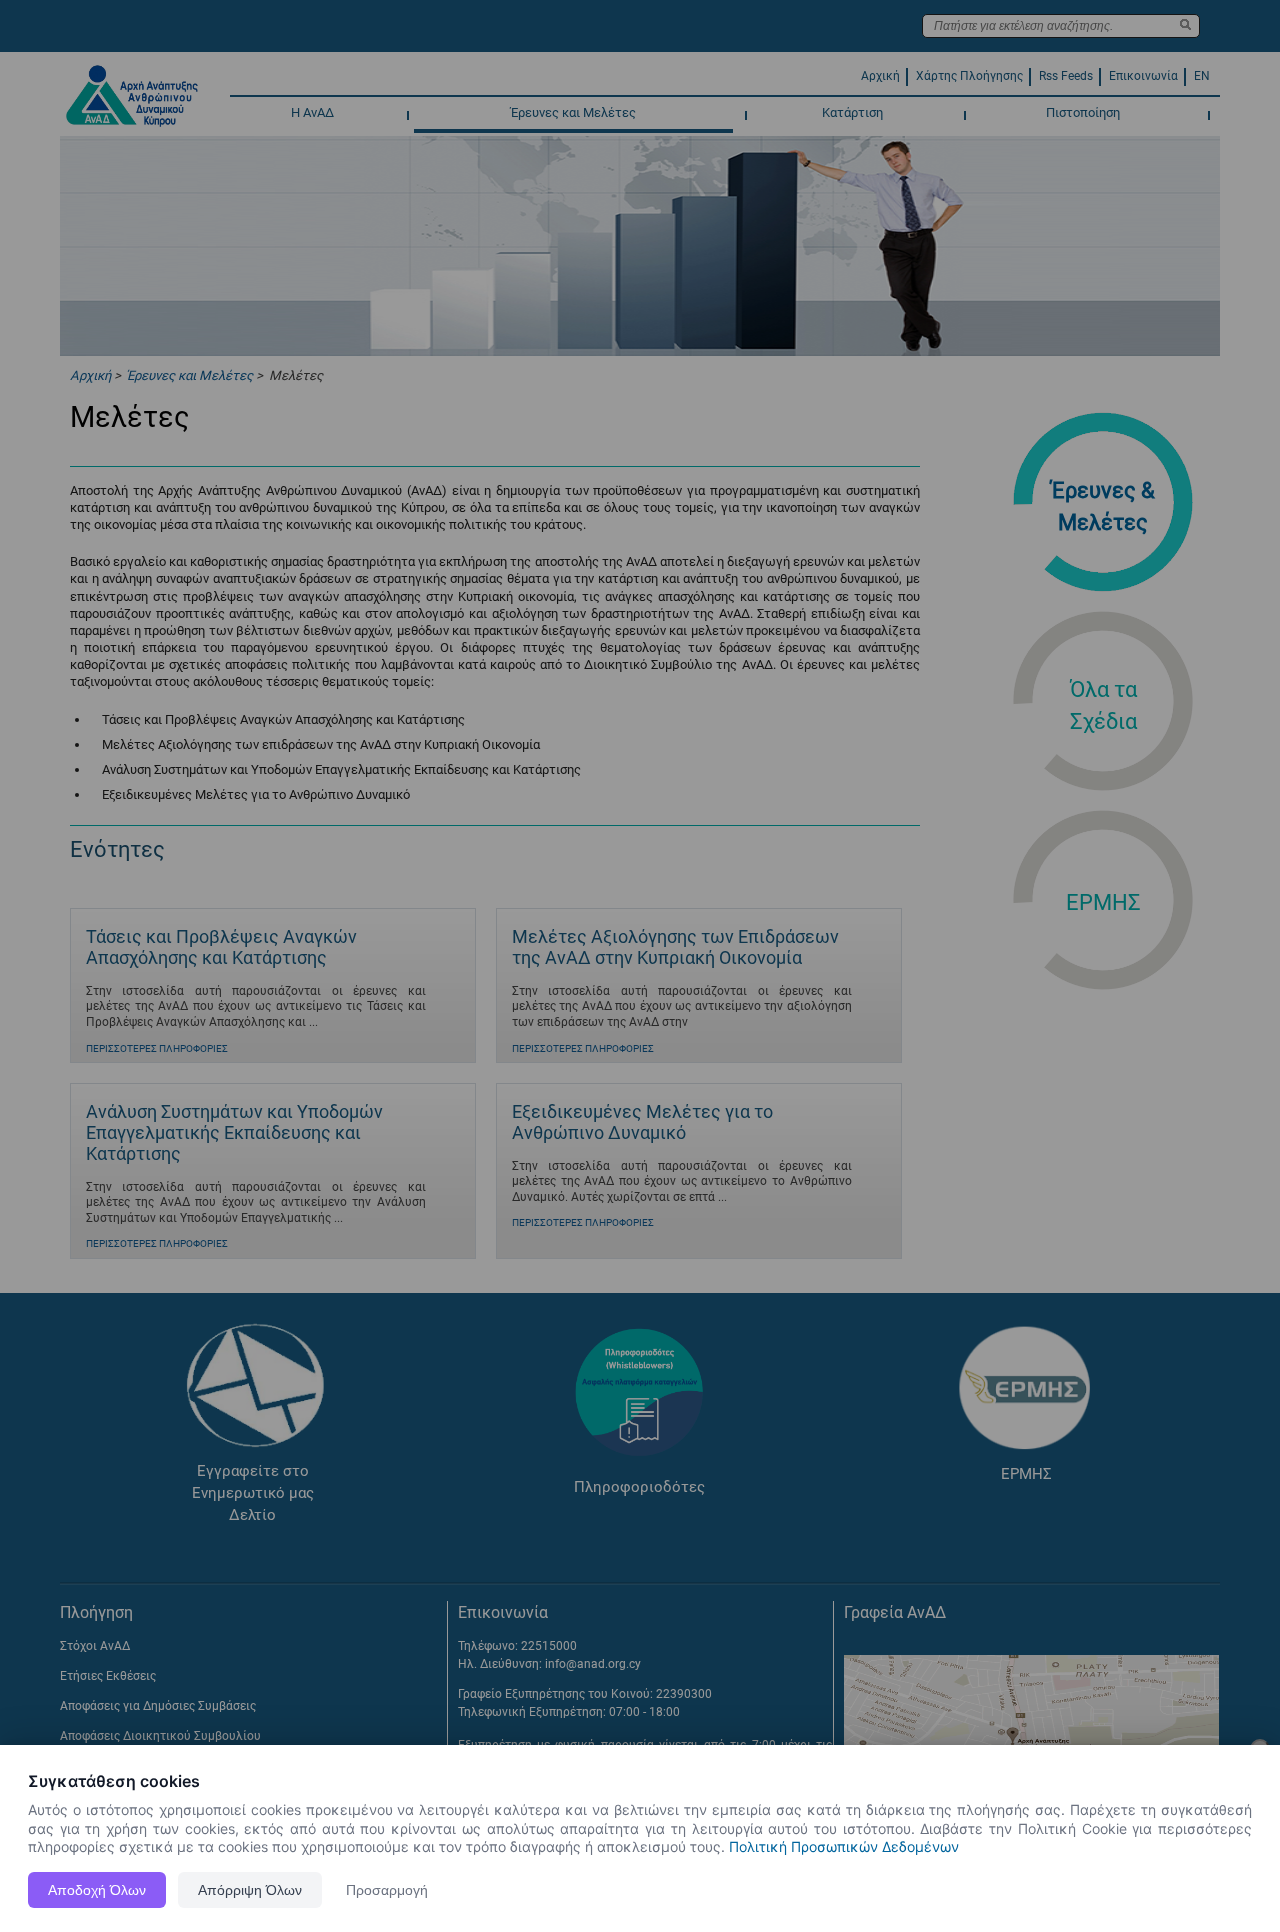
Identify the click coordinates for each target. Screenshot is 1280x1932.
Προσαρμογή (387, 1890)
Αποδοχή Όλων (97, 1890)
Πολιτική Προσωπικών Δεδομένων (844, 1846)
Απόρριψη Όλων (250, 1890)
